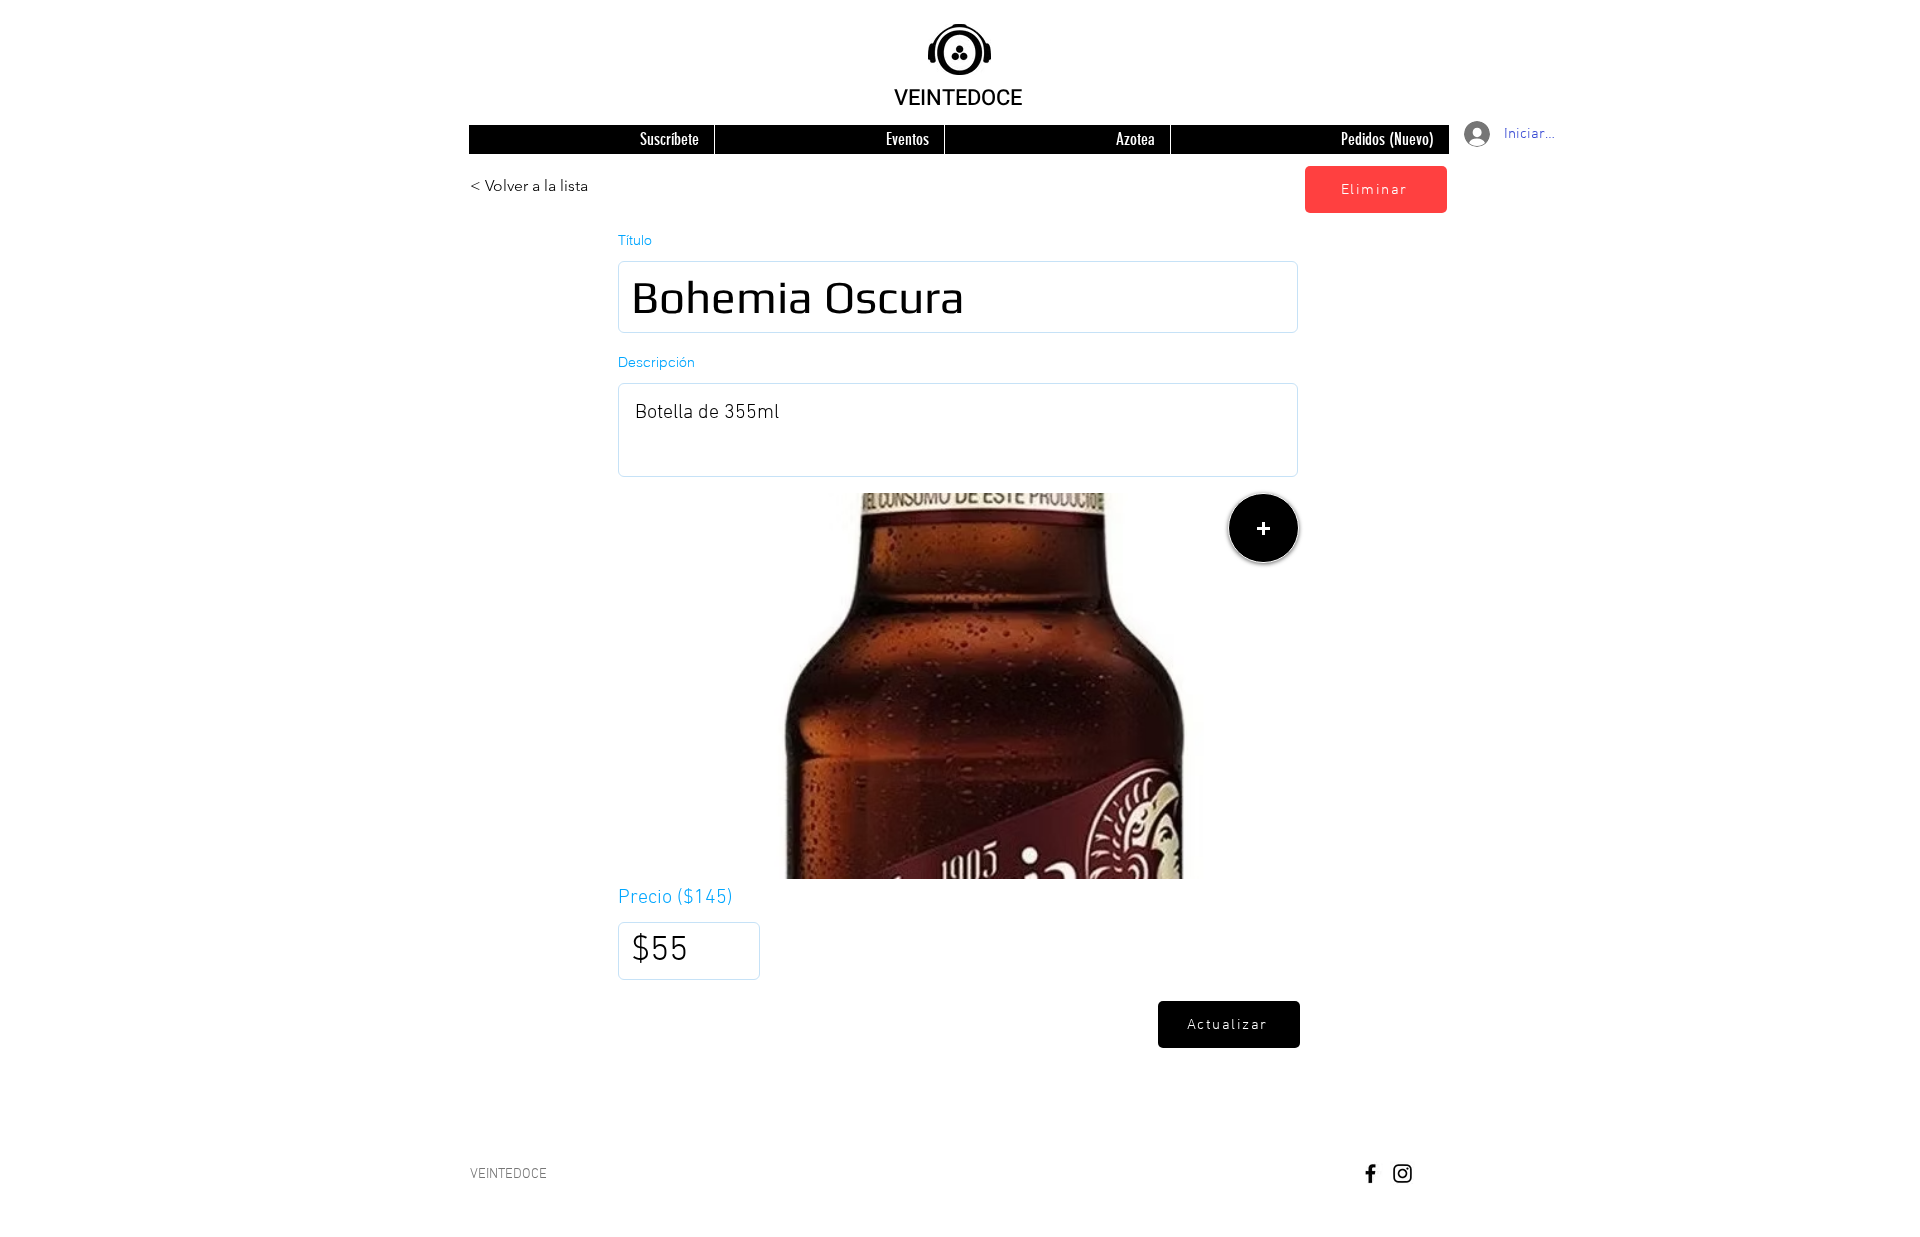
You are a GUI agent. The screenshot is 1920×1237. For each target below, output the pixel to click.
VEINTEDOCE (958, 98)
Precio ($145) (675, 898)
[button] (1263, 528)
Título (635, 240)
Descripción (656, 362)
